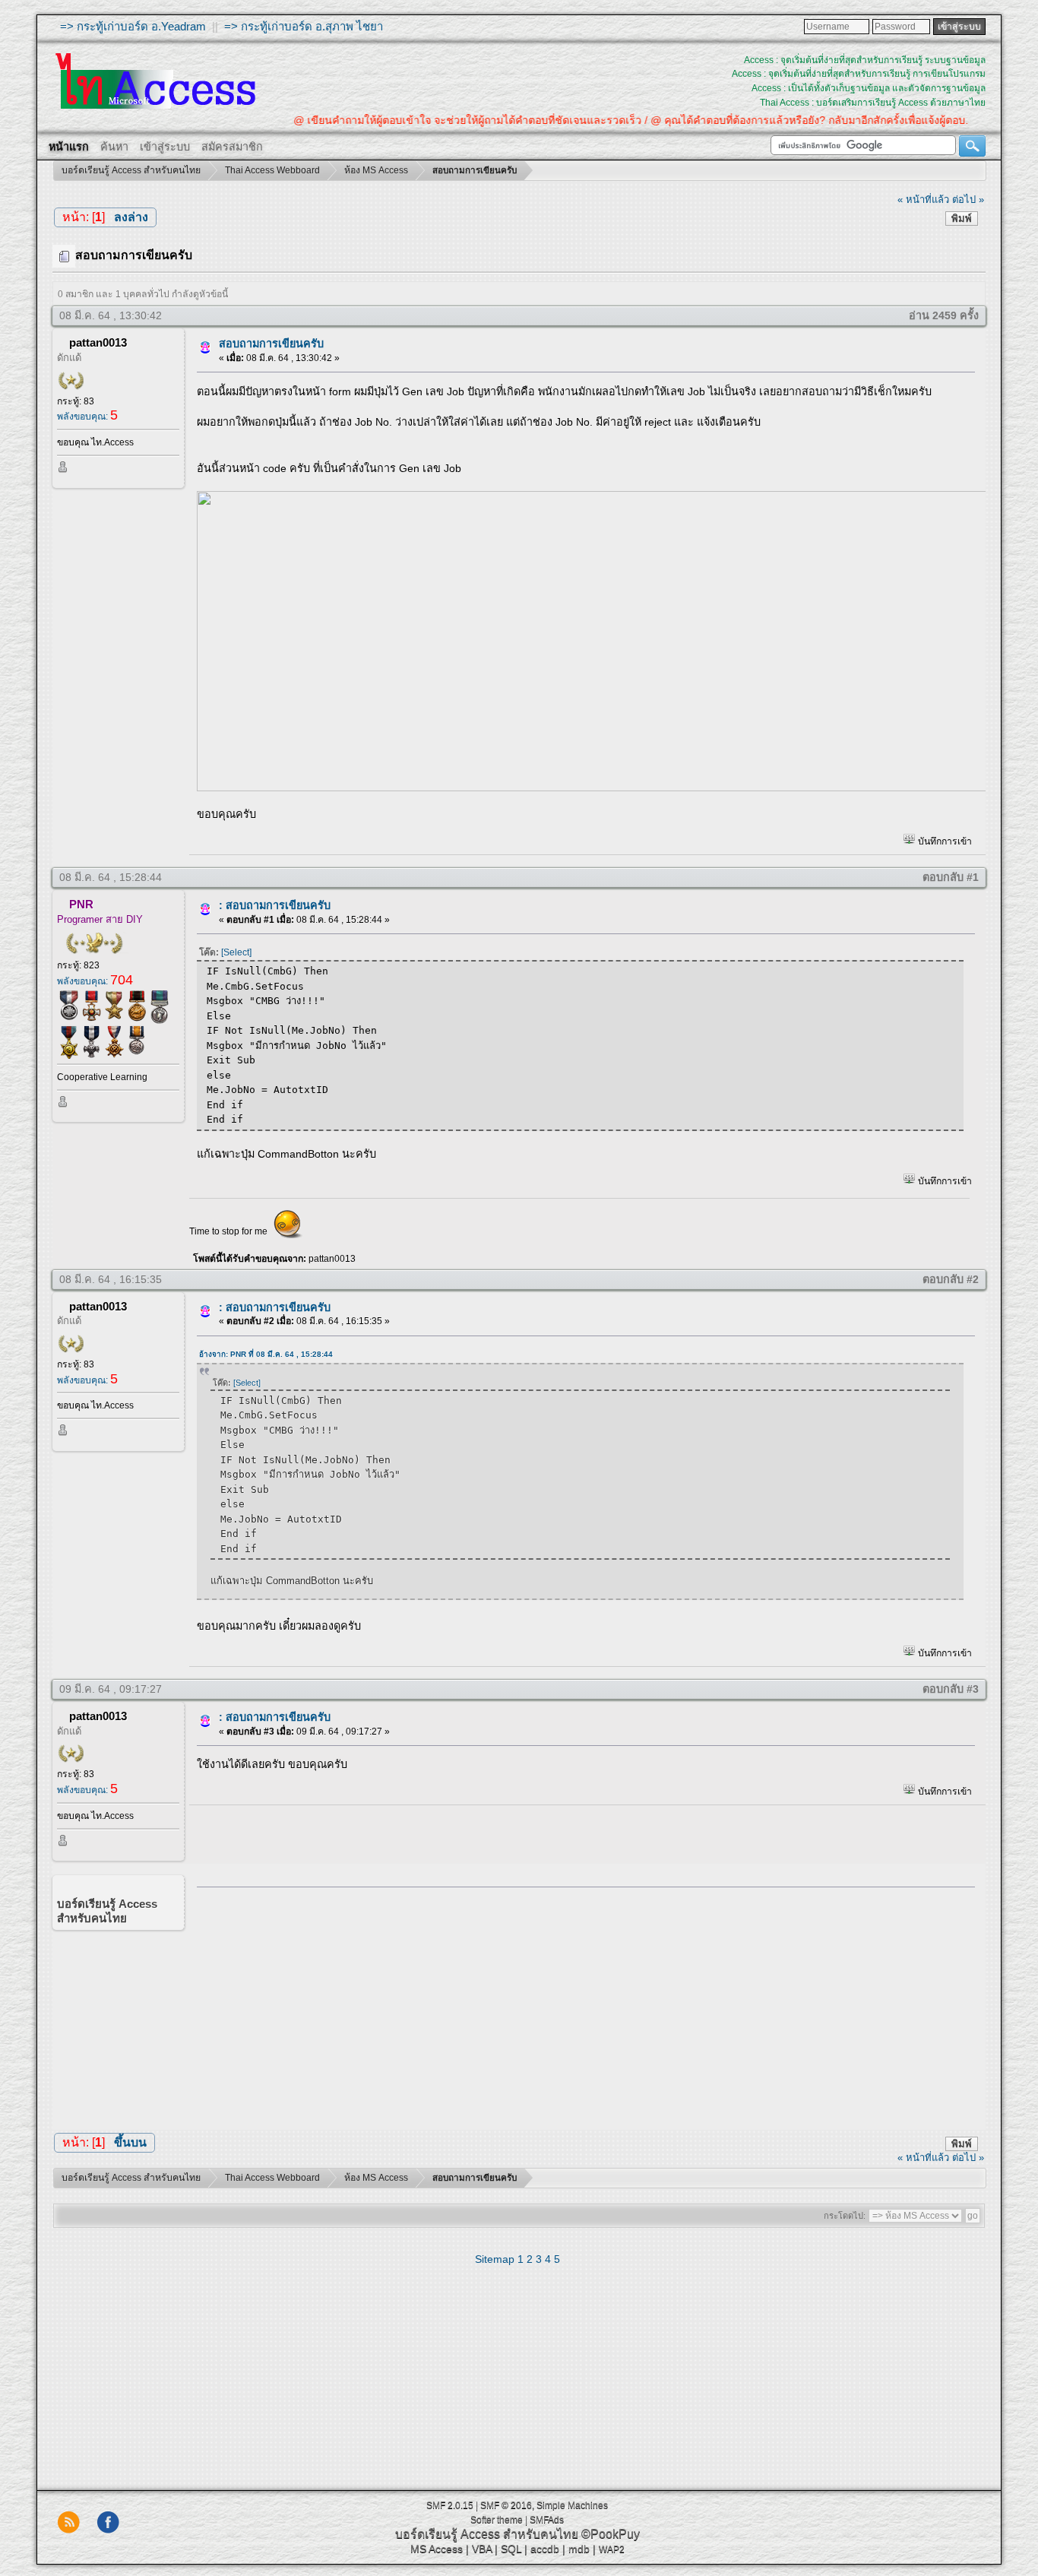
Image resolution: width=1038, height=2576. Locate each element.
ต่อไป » (968, 200)
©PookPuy (611, 2534)
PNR (81, 904)
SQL (511, 2549)
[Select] (236, 952)
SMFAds (547, 2520)
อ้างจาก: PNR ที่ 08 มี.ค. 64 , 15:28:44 (266, 1354)
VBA (482, 2549)
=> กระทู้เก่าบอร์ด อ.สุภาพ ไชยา (304, 26)
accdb (545, 2549)
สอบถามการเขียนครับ (271, 344)
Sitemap (495, 2259)
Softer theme (497, 2520)
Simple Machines (572, 2505)
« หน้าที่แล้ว (923, 200)
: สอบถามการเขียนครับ (275, 905)
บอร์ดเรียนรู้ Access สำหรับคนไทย (487, 2534)
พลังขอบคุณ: (87, 417)
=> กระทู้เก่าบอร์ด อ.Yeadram (133, 26)
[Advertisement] (581, 2005)
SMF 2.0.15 (450, 2505)
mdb (579, 2549)
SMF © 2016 (506, 2505)
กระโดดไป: (845, 2216)
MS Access (437, 2549)
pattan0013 (98, 342)
